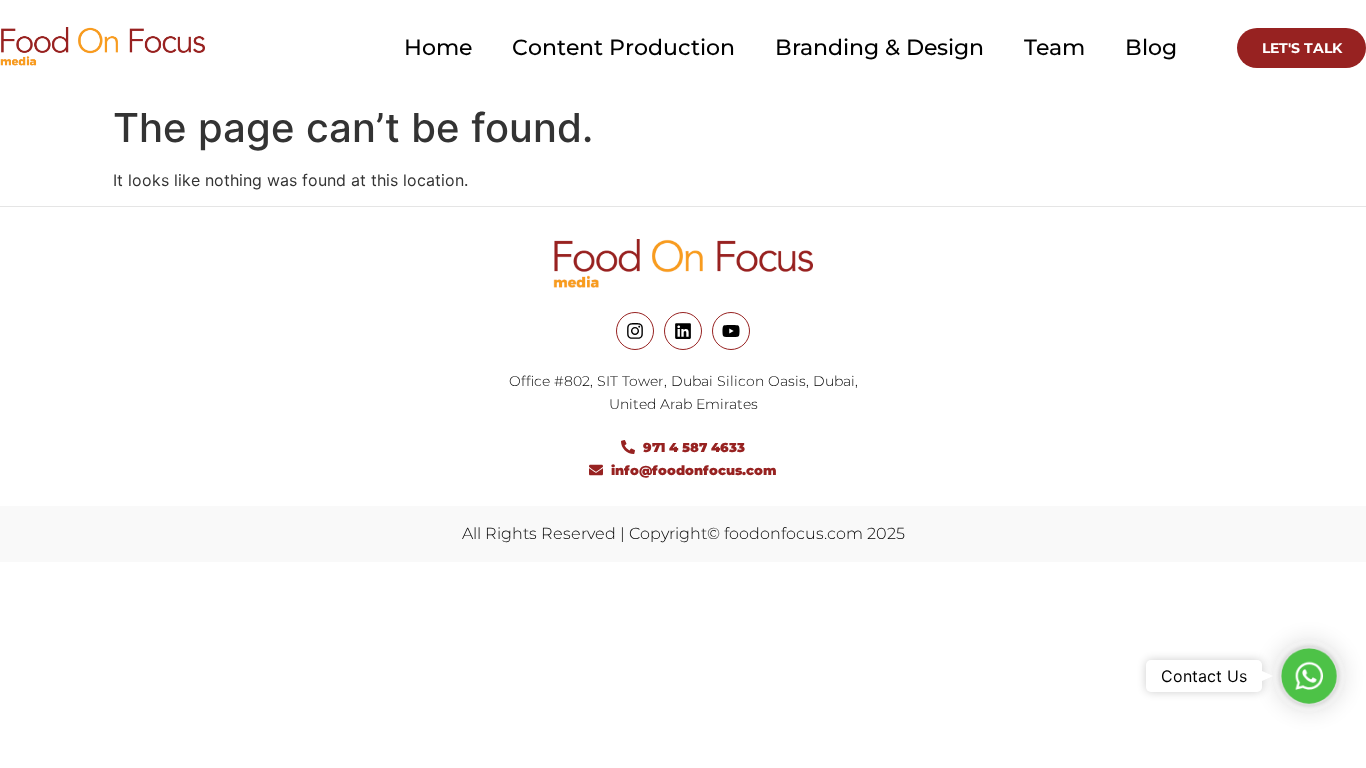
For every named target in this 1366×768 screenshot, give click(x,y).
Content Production (623, 47)
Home (438, 47)
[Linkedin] (683, 331)
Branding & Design (879, 47)
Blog (1151, 47)
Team (1054, 47)
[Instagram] (635, 331)
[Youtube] (731, 331)
